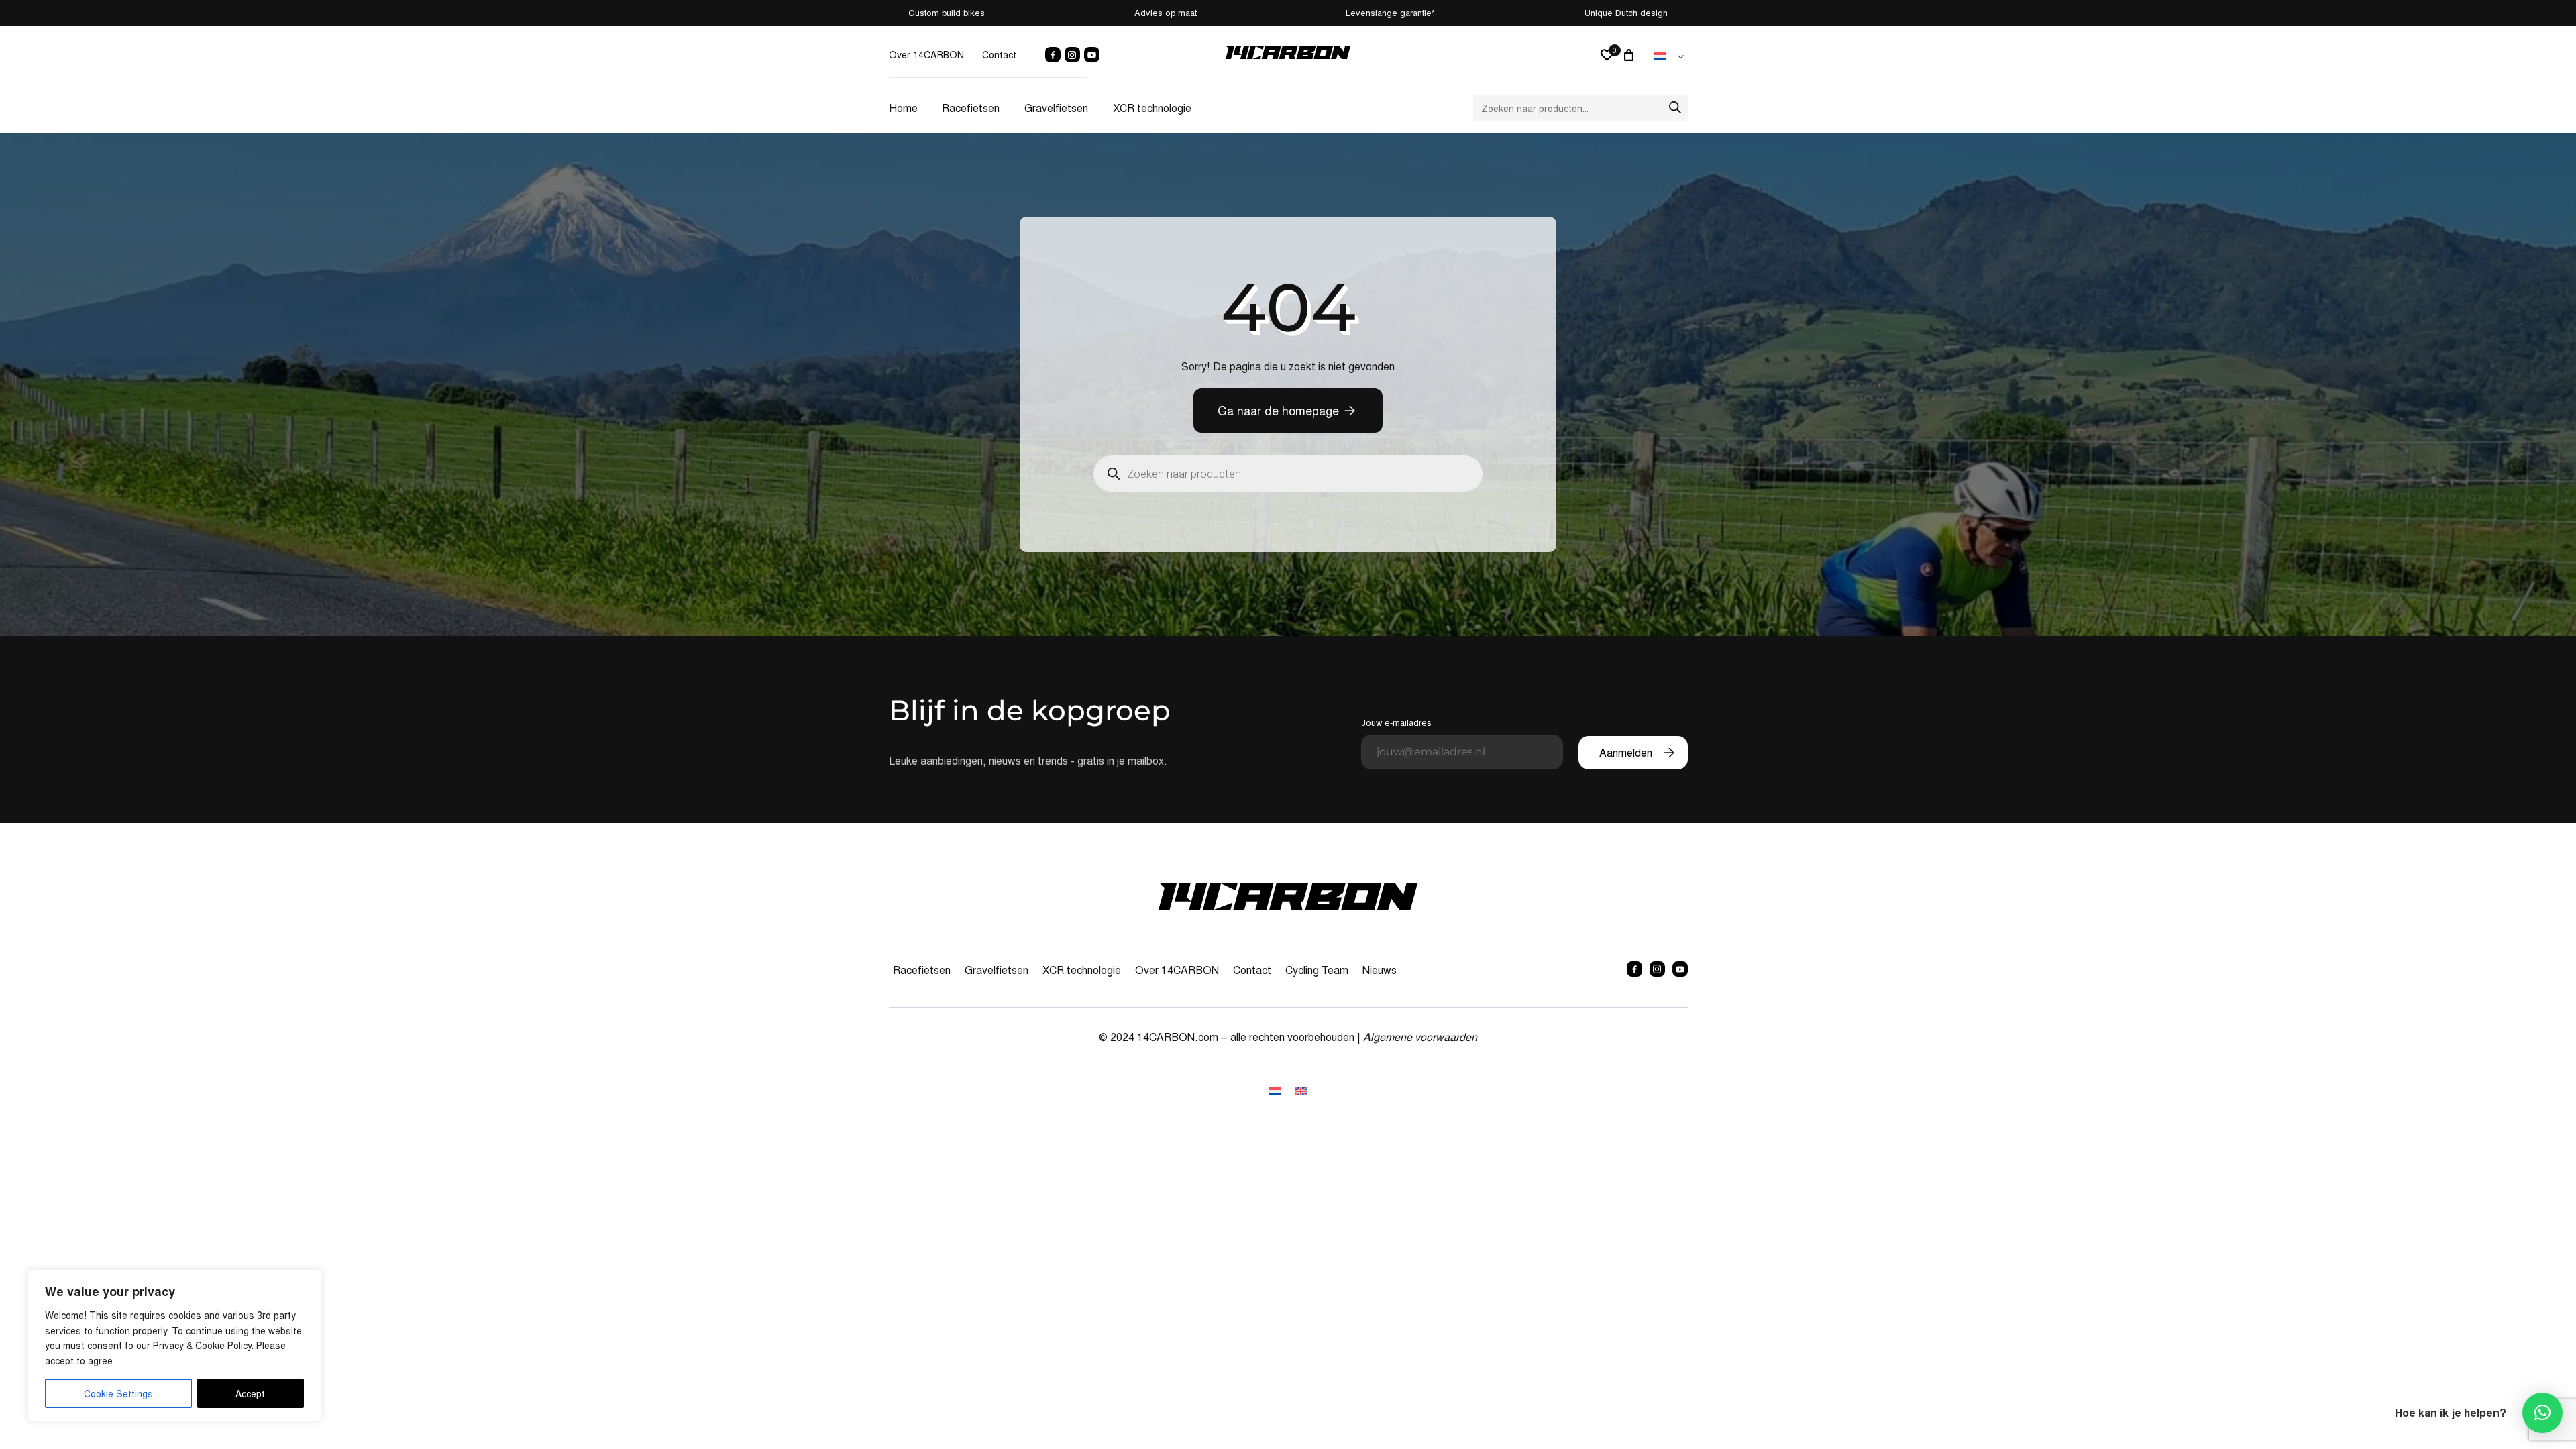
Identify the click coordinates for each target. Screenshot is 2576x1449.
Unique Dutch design (1626, 12)
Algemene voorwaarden (1420, 1037)
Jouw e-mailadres (1396, 722)
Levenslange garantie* (1390, 12)
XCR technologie (1152, 108)
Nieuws (1380, 970)
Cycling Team (1317, 970)
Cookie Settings (118, 1393)
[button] (2542, 1413)
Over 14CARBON (926, 54)
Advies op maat (1166, 12)
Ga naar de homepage (1278, 410)
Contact (999, 54)
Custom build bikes (947, 12)
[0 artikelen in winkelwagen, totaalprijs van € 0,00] (1631, 55)
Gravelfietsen (1056, 108)
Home (903, 108)
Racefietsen (971, 108)
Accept (250, 1393)
